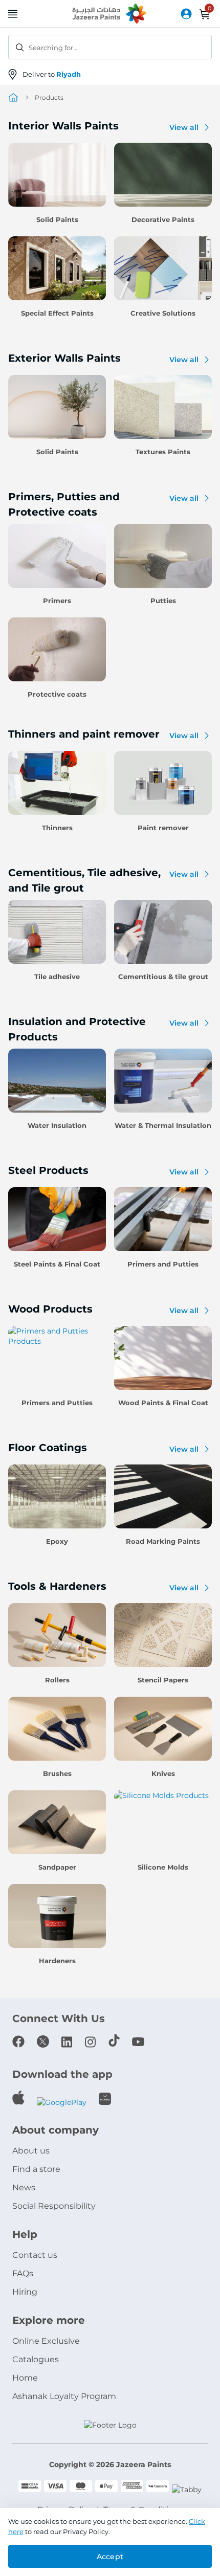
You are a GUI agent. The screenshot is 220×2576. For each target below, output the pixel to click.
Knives (163, 1773)
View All (184, 127)
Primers (57, 601)
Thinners (57, 828)
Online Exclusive (46, 2341)
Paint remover (163, 828)
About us (31, 2151)
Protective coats (57, 694)
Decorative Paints (163, 219)
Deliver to (52, 74)
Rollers (57, 1680)
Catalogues (36, 2359)
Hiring (25, 2292)
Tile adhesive (57, 976)
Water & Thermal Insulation (163, 1125)
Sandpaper (57, 1867)
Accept (110, 2557)
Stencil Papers (163, 1680)
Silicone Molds (163, 1867)
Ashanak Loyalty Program (64, 2396)
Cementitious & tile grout (163, 976)
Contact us (35, 2255)
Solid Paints (57, 219)
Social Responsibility (54, 2206)
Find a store (36, 2169)
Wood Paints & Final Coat (163, 1403)
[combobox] (110, 47)
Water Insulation (57, 1125)
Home (25, 2378)
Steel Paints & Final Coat (57, 1264)
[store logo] (110, 14)
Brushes (57, 1773)
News (24, 2188)
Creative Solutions (163, 313)
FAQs (23, 2273)
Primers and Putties (163, 1264)
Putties (163, 601)
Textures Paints (163, 452)
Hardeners (57, 1961)
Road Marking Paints (163, 1541)
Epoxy (57, 1541)
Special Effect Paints (57, 313)
